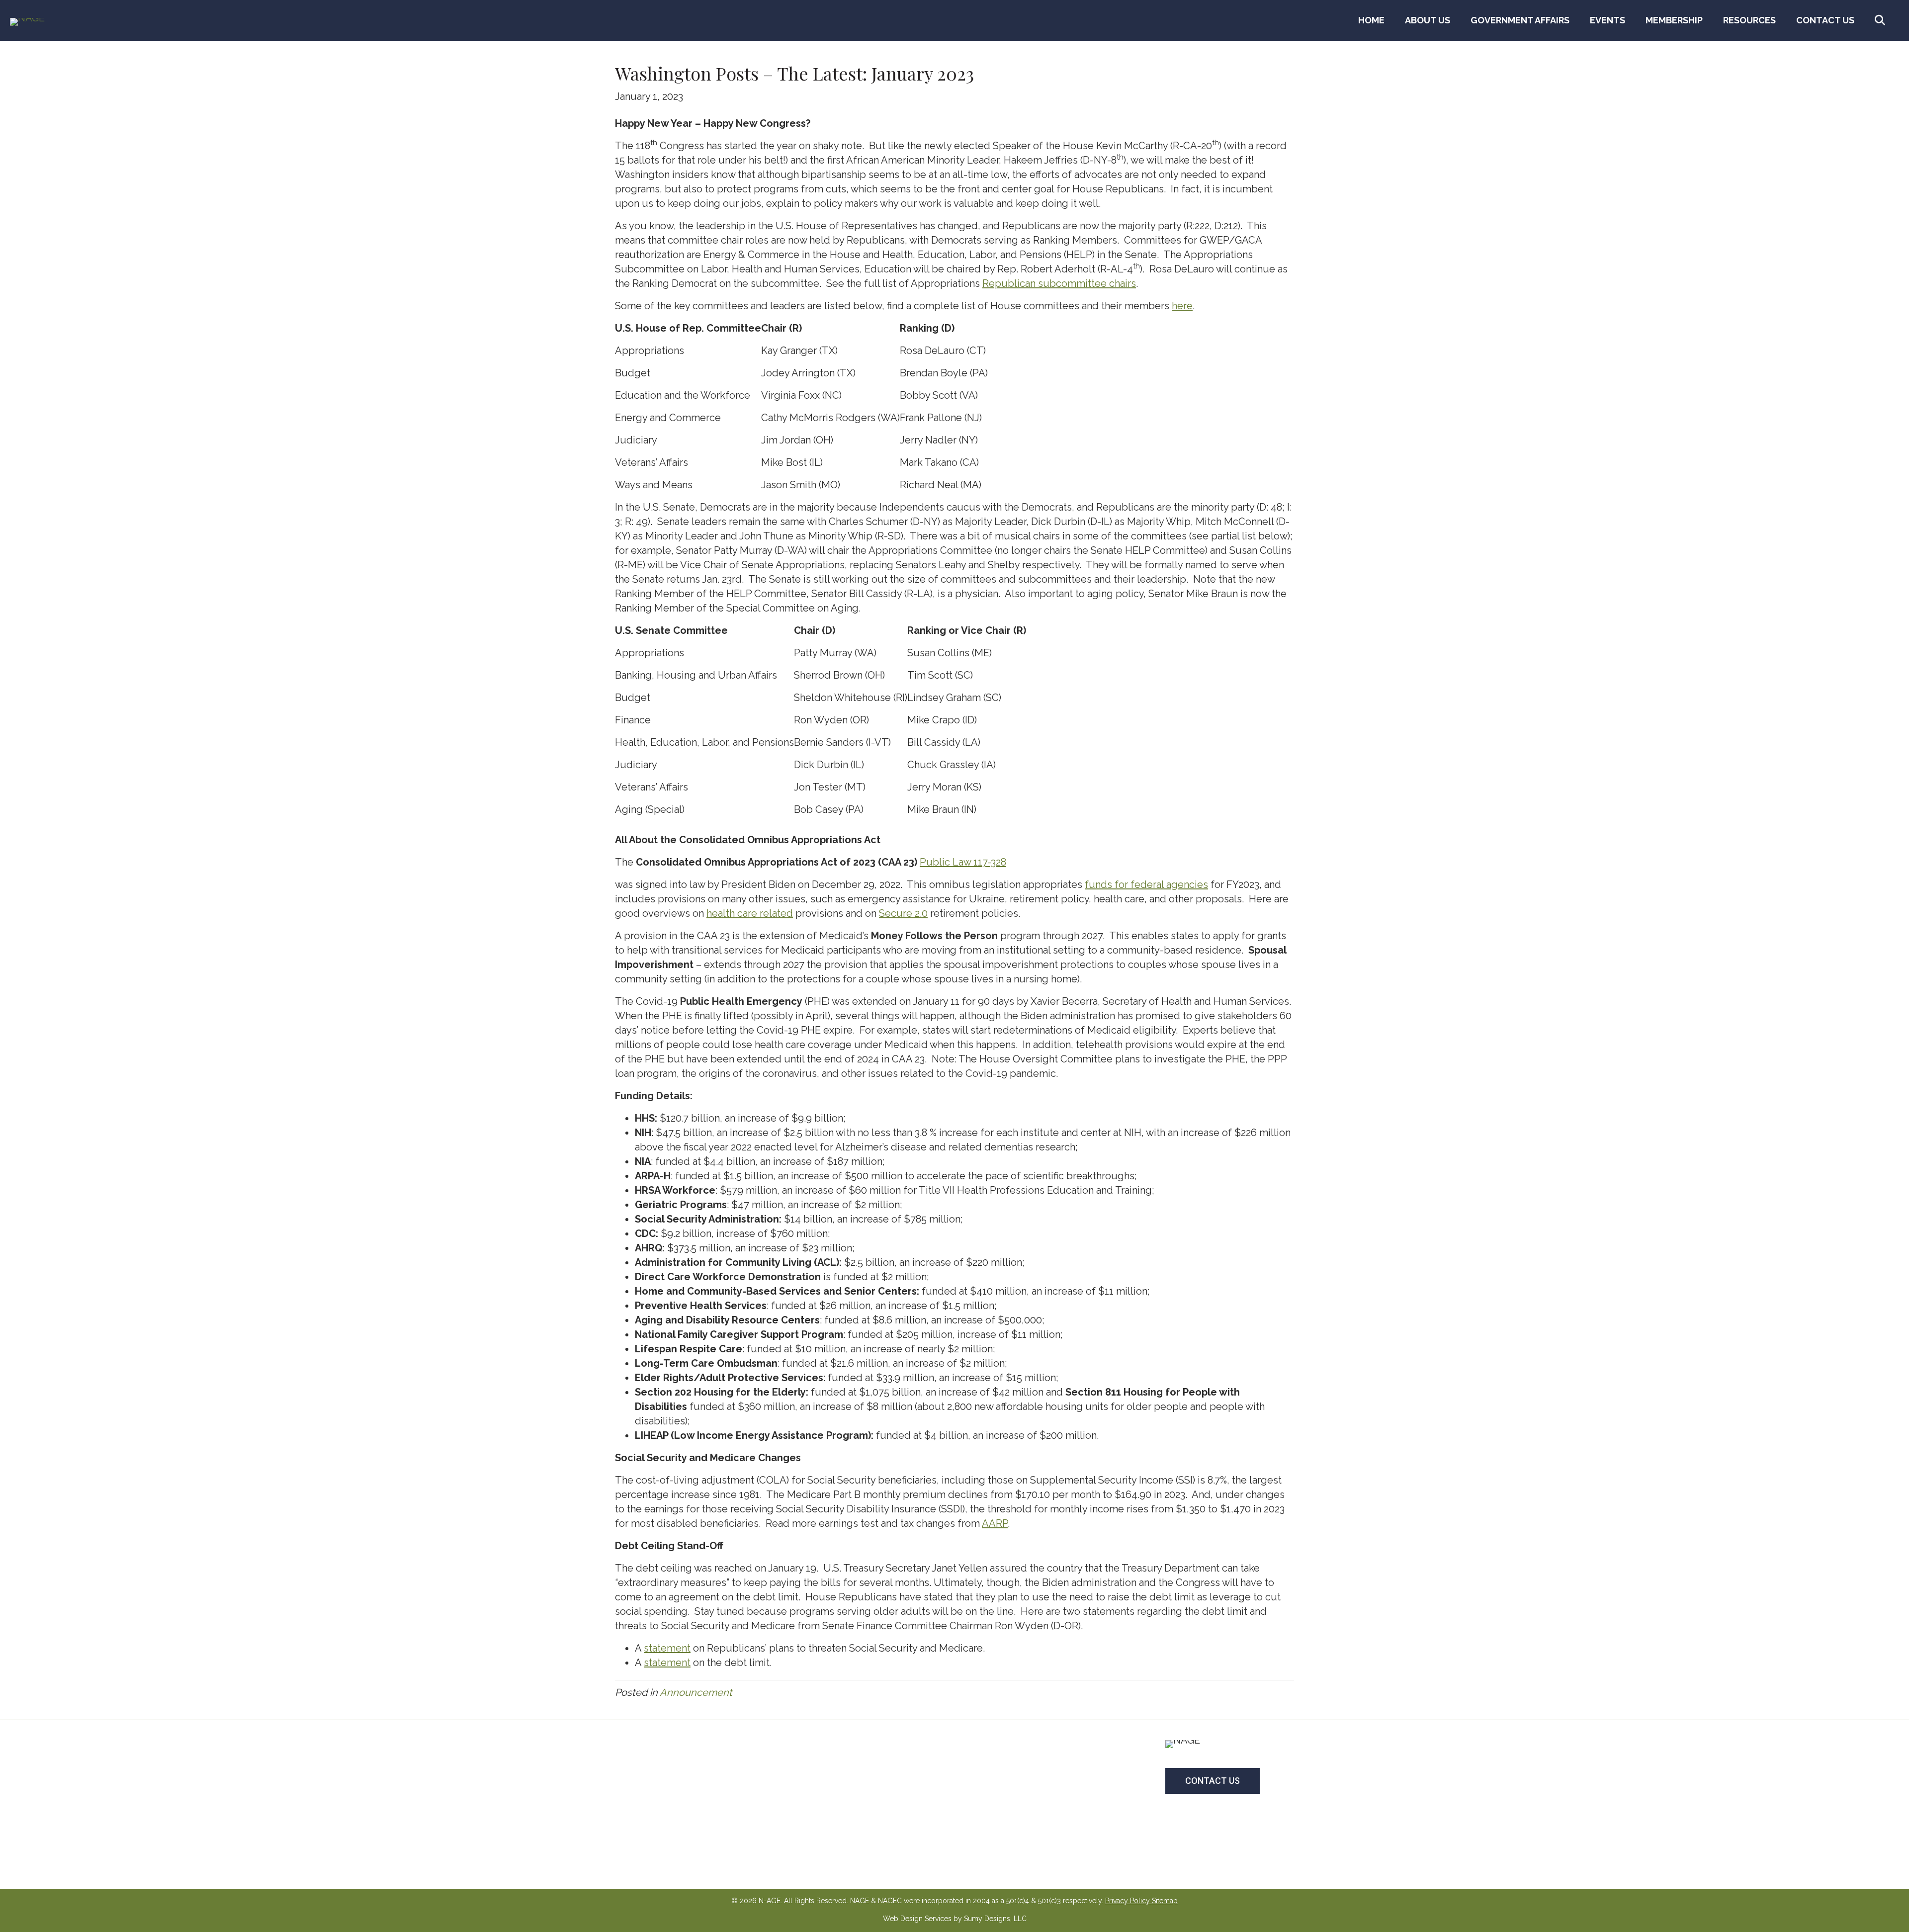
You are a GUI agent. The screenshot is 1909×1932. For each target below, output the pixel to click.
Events (1607, 20)
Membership (1674, 20)
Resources (1749, 20)
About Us (1428, 20)
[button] (1882, 20)
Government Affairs (1520, 20)
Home (1371, 20)
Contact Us (1825, 20)
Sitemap (1165, 1901)
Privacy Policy (1128, 1901)
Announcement (696, 1692)
